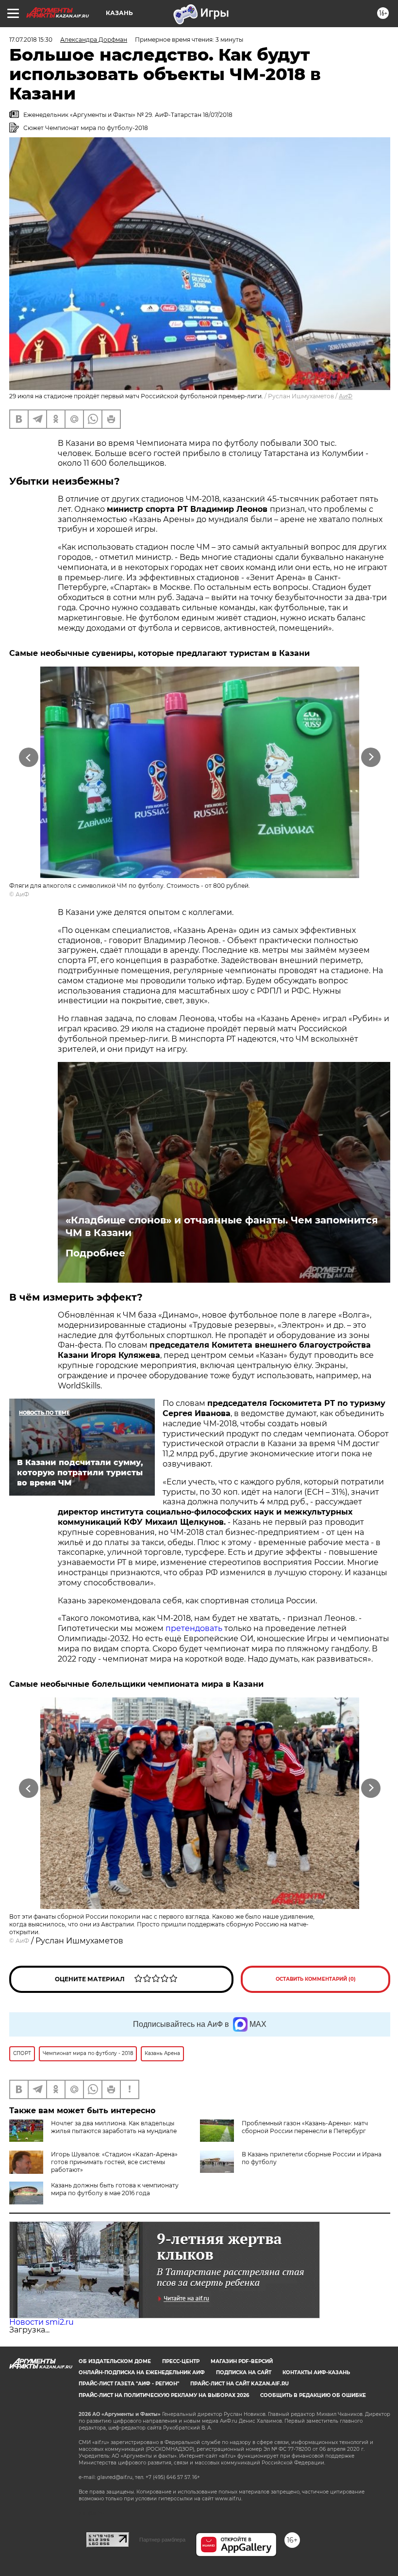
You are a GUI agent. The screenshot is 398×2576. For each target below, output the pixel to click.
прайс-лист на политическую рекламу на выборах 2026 (164, 2395)
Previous (29, 757)
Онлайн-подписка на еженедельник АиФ (142, 2372)
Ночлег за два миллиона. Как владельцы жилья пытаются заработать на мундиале (114, 2127)
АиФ (346, 396)
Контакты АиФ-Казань (316, 2372)
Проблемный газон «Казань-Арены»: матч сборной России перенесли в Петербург (305, 2127)
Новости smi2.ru (41, 2322)
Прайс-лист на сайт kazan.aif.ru (240, 2384)
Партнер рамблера (162, 2540)
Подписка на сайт (244, 2372)
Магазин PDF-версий (242, 2361)
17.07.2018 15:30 (31, 40)
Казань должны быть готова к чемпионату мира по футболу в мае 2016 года (115, 2189)
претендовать (194, 1628)
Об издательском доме (115, 2361)
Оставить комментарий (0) (316, 1979)
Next (371, 757)
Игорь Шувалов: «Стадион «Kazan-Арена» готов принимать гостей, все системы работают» (114, 2162)
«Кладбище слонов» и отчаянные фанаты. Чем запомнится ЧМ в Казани (222, 1226)
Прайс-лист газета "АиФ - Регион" (129, 2384)
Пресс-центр (181, 2361)
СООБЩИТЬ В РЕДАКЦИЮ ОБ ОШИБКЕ (313, 2395)
